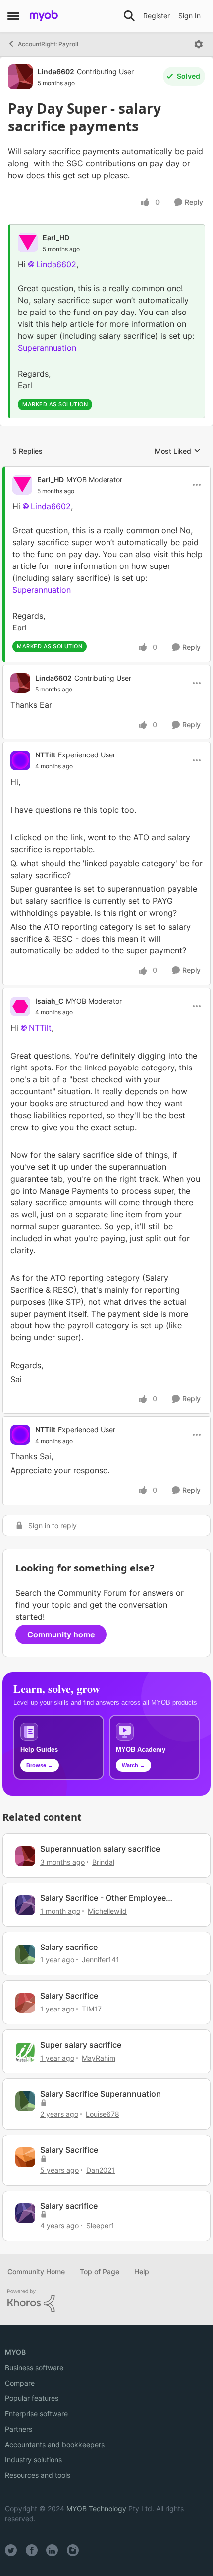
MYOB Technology (96, 2508)
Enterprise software (36, 2414)
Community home (61, 1634)
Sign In (189, 16)
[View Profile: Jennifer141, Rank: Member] (25, 1954)
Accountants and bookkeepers (55, 2444)
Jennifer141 (101, 1960)
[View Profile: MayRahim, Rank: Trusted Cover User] (25, 2052)
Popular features (32, 2398)
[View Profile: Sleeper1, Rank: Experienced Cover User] (25, 2213)
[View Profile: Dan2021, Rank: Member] (25, 2157)
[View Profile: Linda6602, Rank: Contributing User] (20, 77)
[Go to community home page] (44, 16)
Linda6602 (56, 72)
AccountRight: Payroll (48, 44)
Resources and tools (38, 2475)
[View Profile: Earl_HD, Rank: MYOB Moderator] (22, 485)
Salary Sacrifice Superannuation (101, 2094)
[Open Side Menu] (13, 16)
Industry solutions (33, 2460)
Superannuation (47, 348)
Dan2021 (101, 2170)
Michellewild (107, 1911)
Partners (19, 2429)
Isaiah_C (49, 1001)
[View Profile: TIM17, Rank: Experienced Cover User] (25, 2003)
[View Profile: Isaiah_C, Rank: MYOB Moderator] (20, 1006)
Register (157, 16)
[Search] (129, 16)
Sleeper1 (100, 2226)
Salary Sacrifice (69, 1996)
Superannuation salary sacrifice (100, 1849)
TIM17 (92, 2009)
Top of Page (100, 2272)
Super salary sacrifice (81, 2045)
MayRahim (99, 2058)
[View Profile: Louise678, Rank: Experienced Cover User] (25, 2101)
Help (142, 2272)
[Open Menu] (199, 44)
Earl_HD (56, 237)
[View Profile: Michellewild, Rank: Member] (25, 1905)
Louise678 (103, 2114)
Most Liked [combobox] (178, 452)
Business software (34, 2367)
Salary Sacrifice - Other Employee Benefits (103, 1898)
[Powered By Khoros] (106, 2301)
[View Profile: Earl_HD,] (28, 243)
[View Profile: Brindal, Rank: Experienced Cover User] (25, 1856)
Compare (20, 2383)
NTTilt (45, 755)
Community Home (36, 2272)
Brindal (103, 1862)
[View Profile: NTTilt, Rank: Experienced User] (20, 760)
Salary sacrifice (69, 1947)
